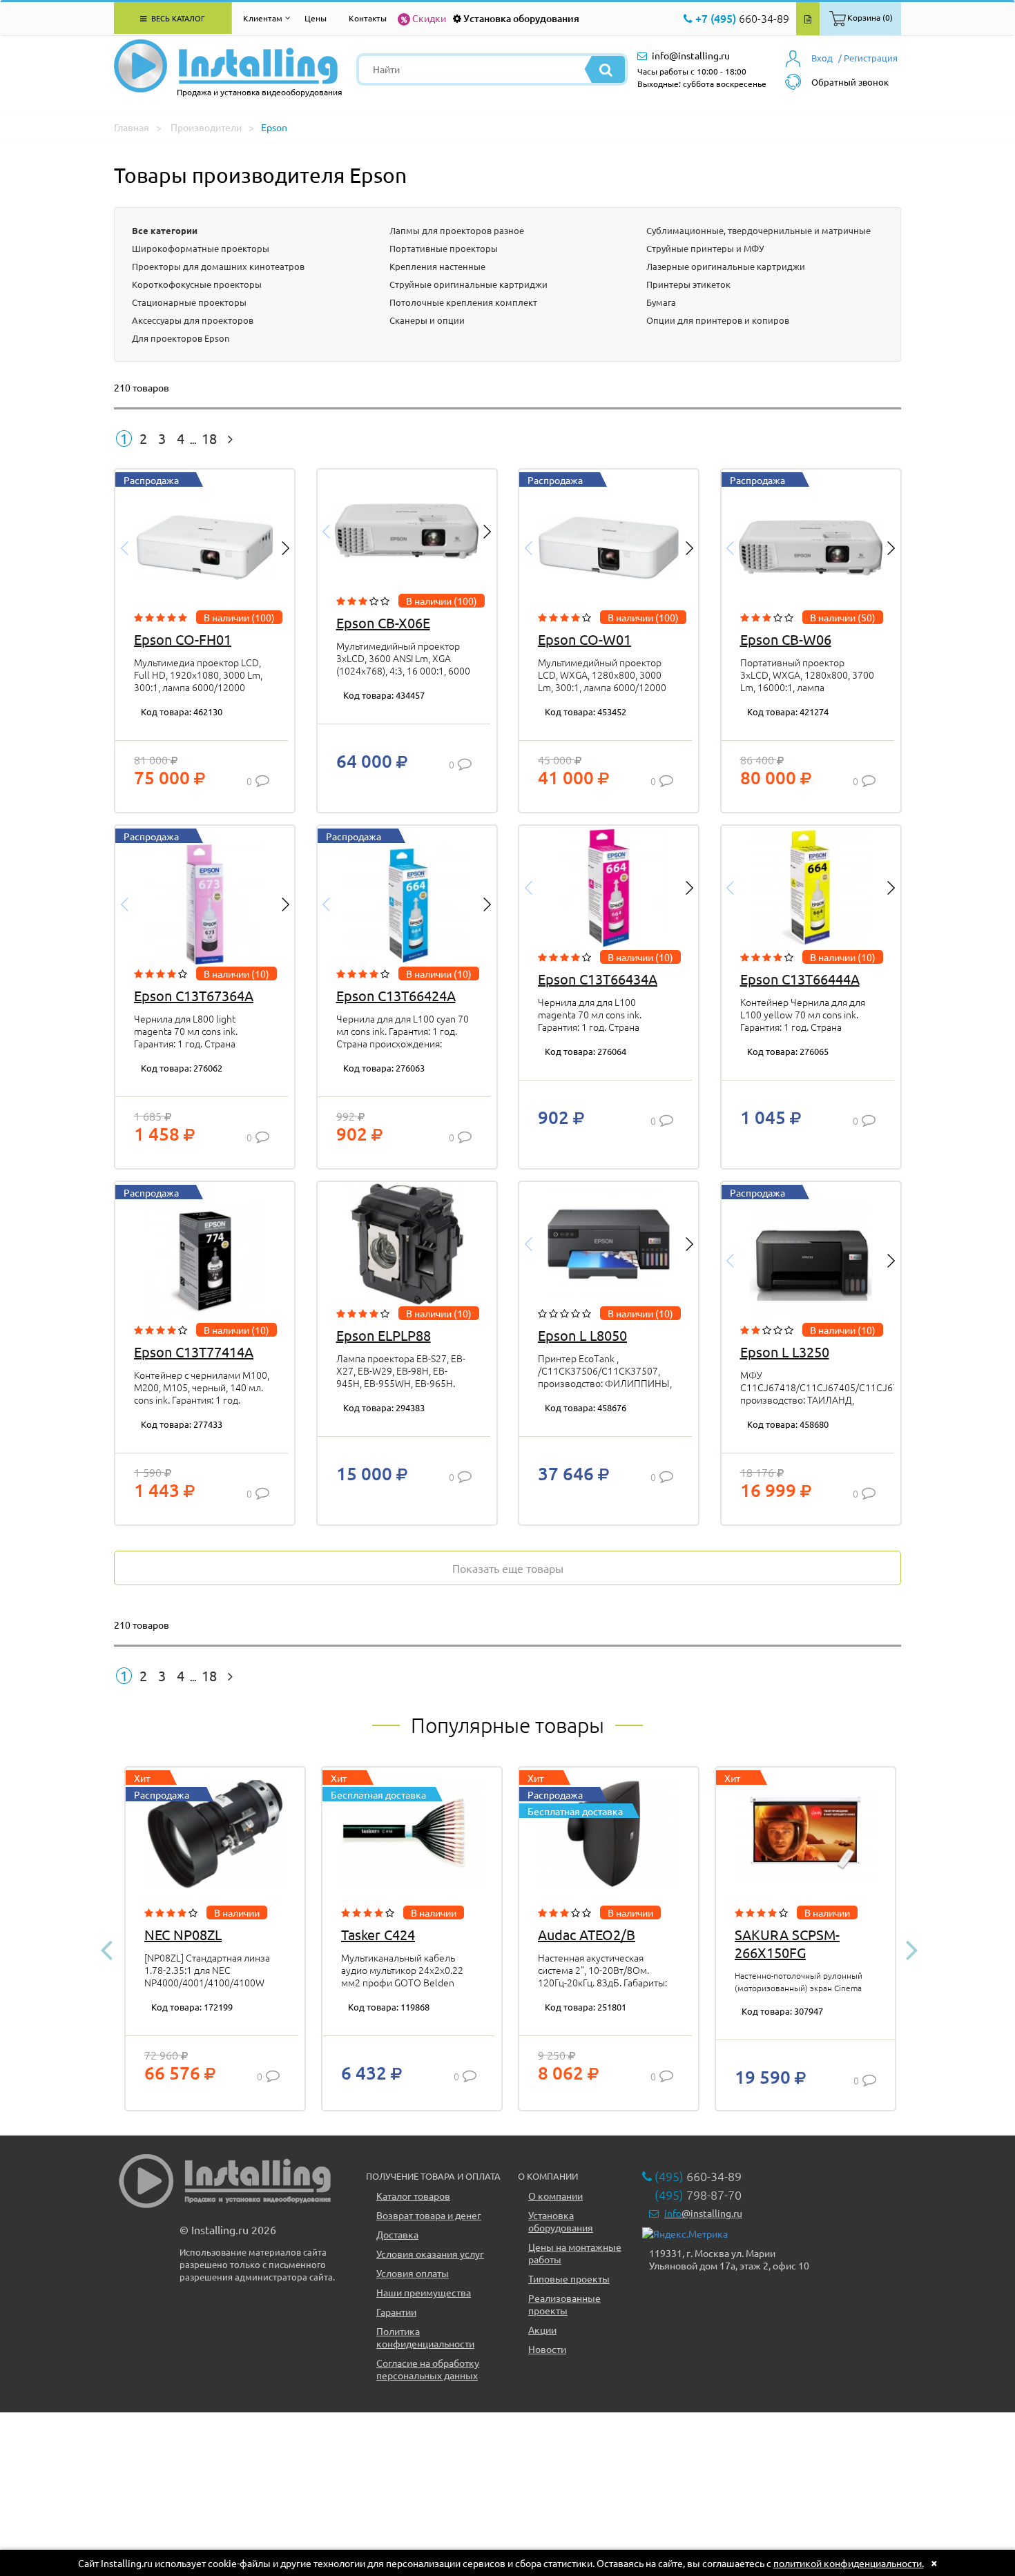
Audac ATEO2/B (587, 1934)
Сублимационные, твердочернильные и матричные (758, 230)
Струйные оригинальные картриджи (468, 284)
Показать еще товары (508, 1568)
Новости (547, 2349)
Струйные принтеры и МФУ (705, 248)
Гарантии (396, 2312)
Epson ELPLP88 (384, 1335)
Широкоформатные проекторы (201, 248)
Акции (542, 2330)
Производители (206, 127)
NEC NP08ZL (183, 1934)
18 (209, 438)
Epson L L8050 (582, 1335)
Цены (316, 18)
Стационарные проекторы (189, 302)
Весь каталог (177, 18)
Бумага (661, 302)
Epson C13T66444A (800, 979)
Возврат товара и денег (429, 2215)
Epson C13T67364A (194, 995)
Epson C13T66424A (396, 995)
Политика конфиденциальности (425, 2337)
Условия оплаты (413, 2273)
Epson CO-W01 (584, 639)
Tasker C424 (378, 1934)
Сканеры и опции (427, 320)
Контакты (368, 18)
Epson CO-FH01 (183, 639)
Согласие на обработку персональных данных (428, 2369)
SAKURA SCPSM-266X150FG (787, 1943)
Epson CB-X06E (383, 622)
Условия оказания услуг (430, 2254)
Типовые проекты (569, 2278)
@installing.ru (703, 2213)
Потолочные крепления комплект (463, 302)
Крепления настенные (437, 266)
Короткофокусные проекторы (197, 284)
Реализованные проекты (564, 2304)
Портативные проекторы (444, 248)
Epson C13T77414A (194, 1352)
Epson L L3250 (785, 1352)
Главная (132, 127)
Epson (274, 127)
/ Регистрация (868, 58)
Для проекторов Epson (181, 338)
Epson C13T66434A (598, 979)
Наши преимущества (424, 2292)
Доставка (397, 2234)
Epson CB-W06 (786, 639)
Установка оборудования (521, 18)
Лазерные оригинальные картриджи (726, 266)
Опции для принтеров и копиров (718, 320)
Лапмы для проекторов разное (457, 230)
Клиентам (263, 18)
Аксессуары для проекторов (193, 320)
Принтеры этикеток (688, 284)
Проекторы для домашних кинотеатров (218, 266)
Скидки (429, 18)
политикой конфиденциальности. (849, 2563)
